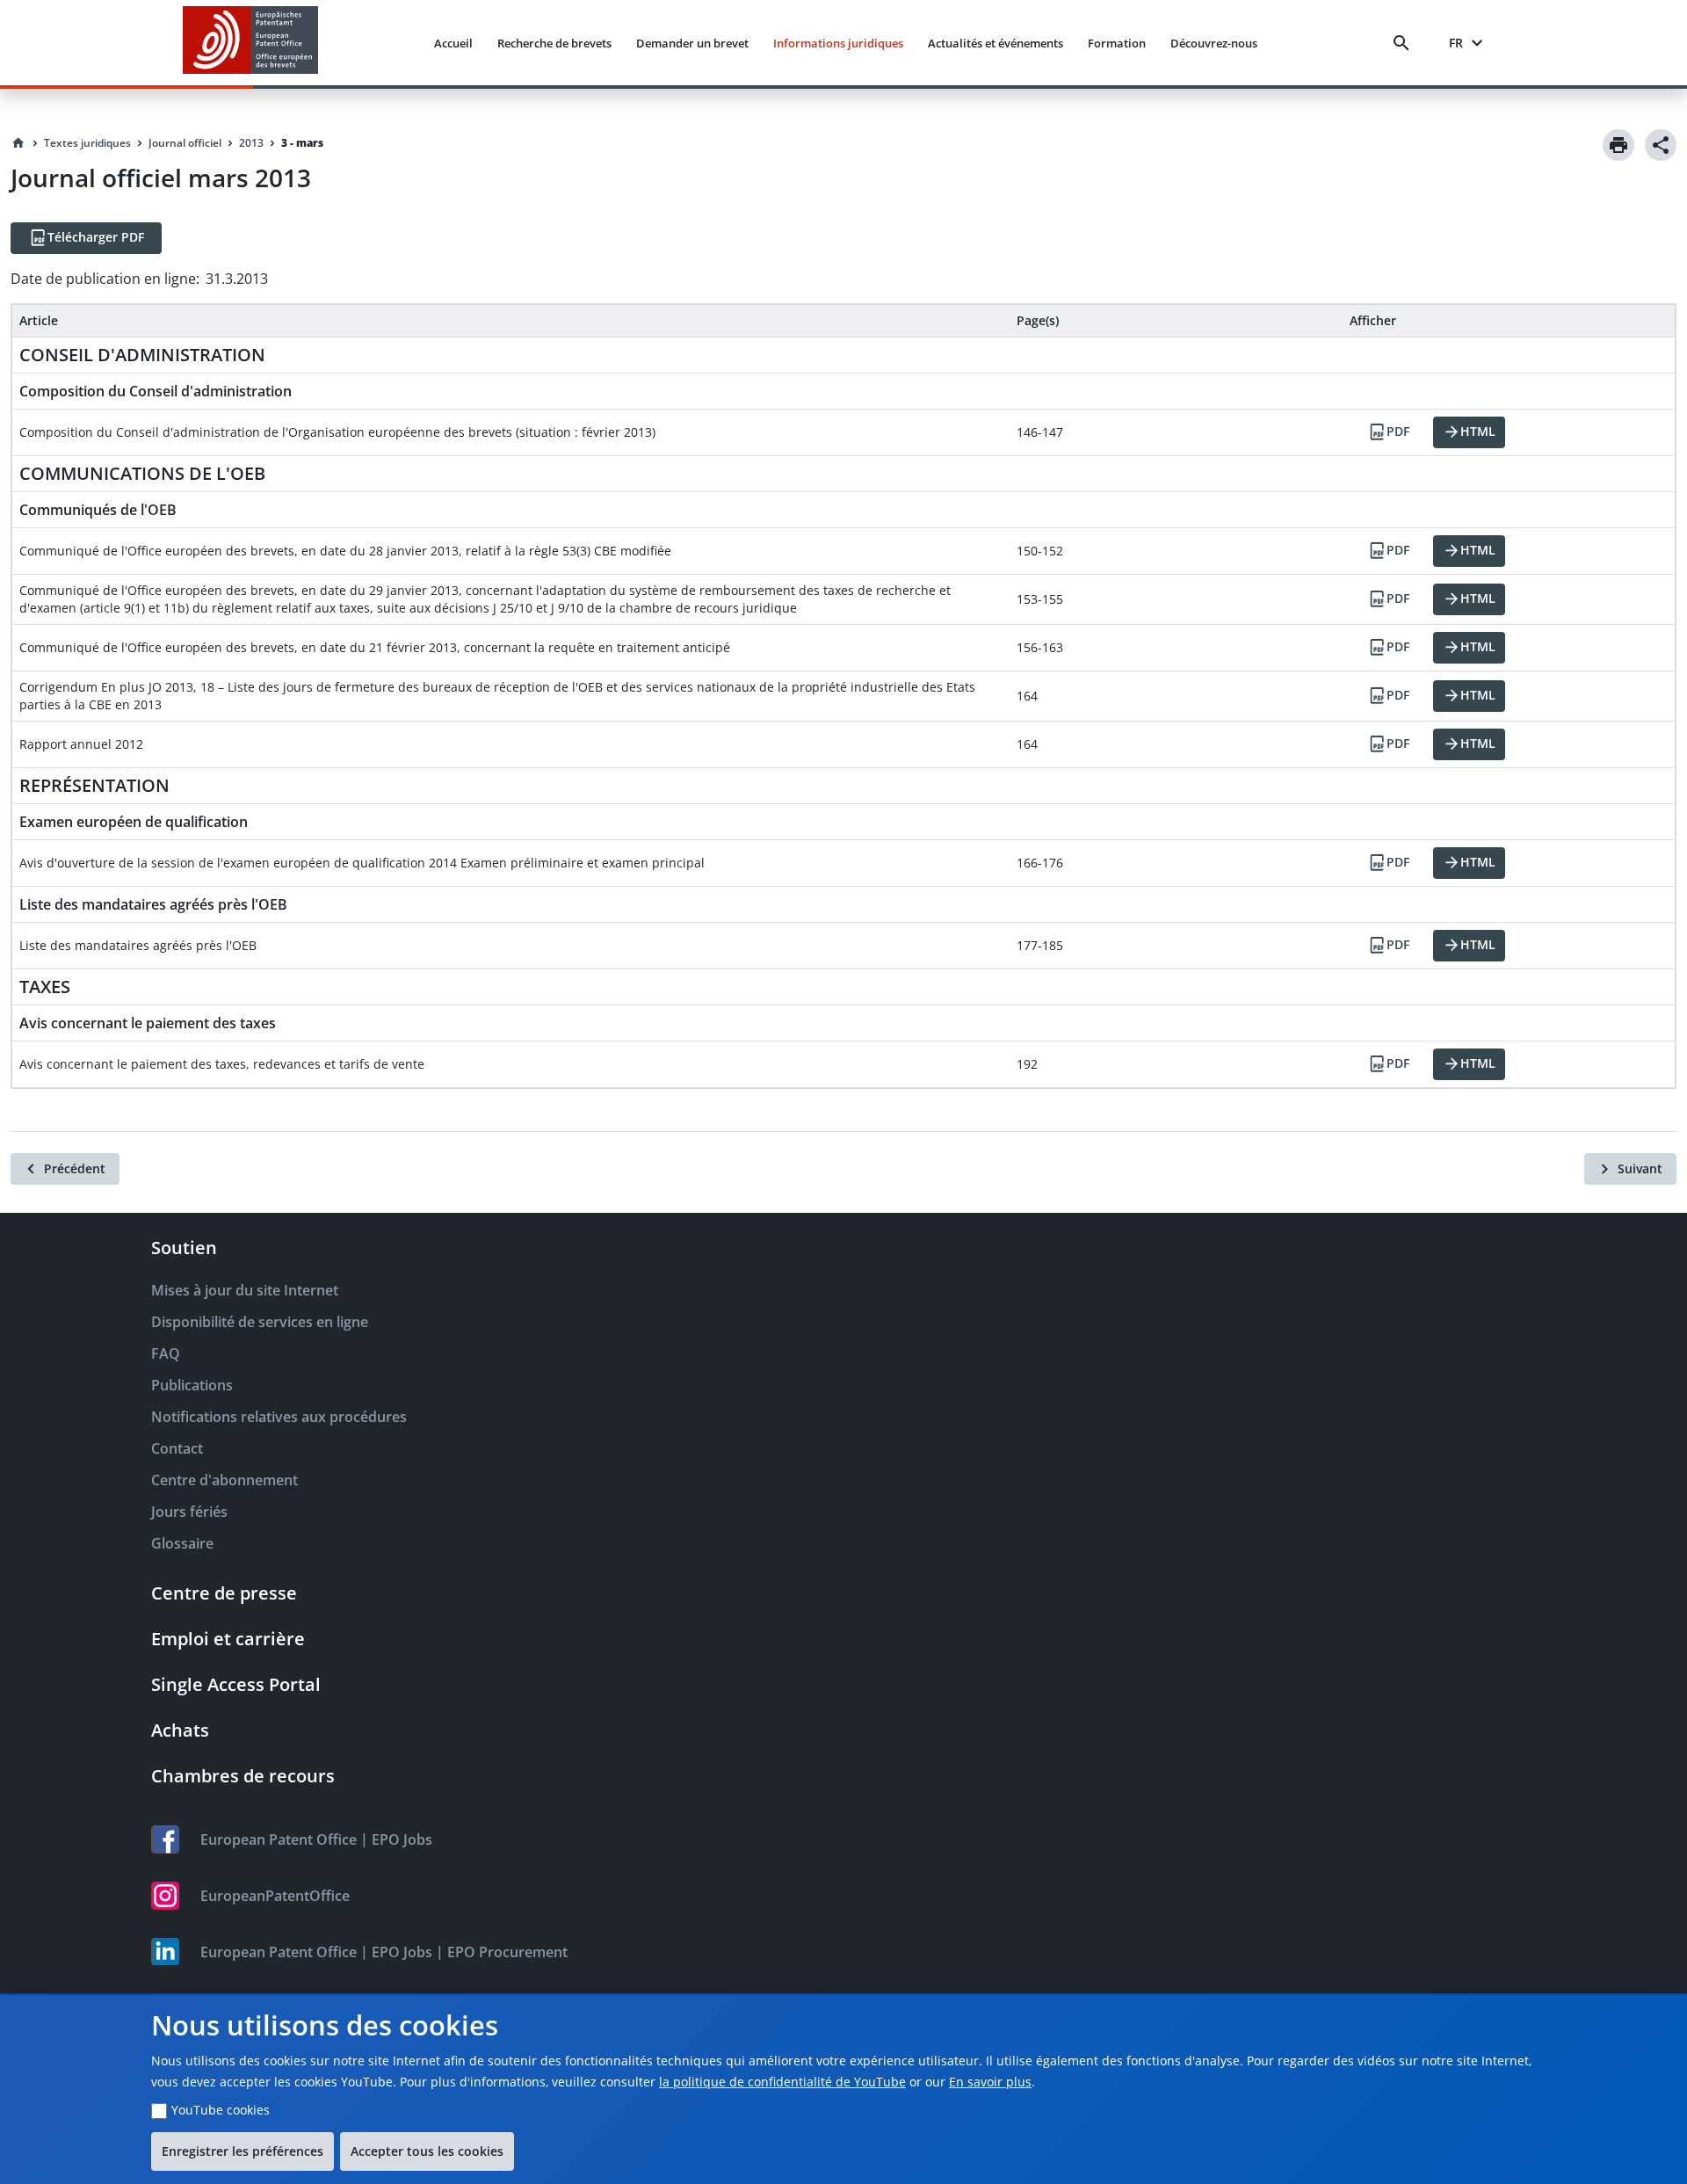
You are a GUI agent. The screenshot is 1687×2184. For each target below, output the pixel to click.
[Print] (1618, 145)
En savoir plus (990, 2082)
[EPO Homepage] (250, 43)
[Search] (1405, 43)
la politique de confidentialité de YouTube (782, 2082)
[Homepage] (18, 143)
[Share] (1661, 145)
